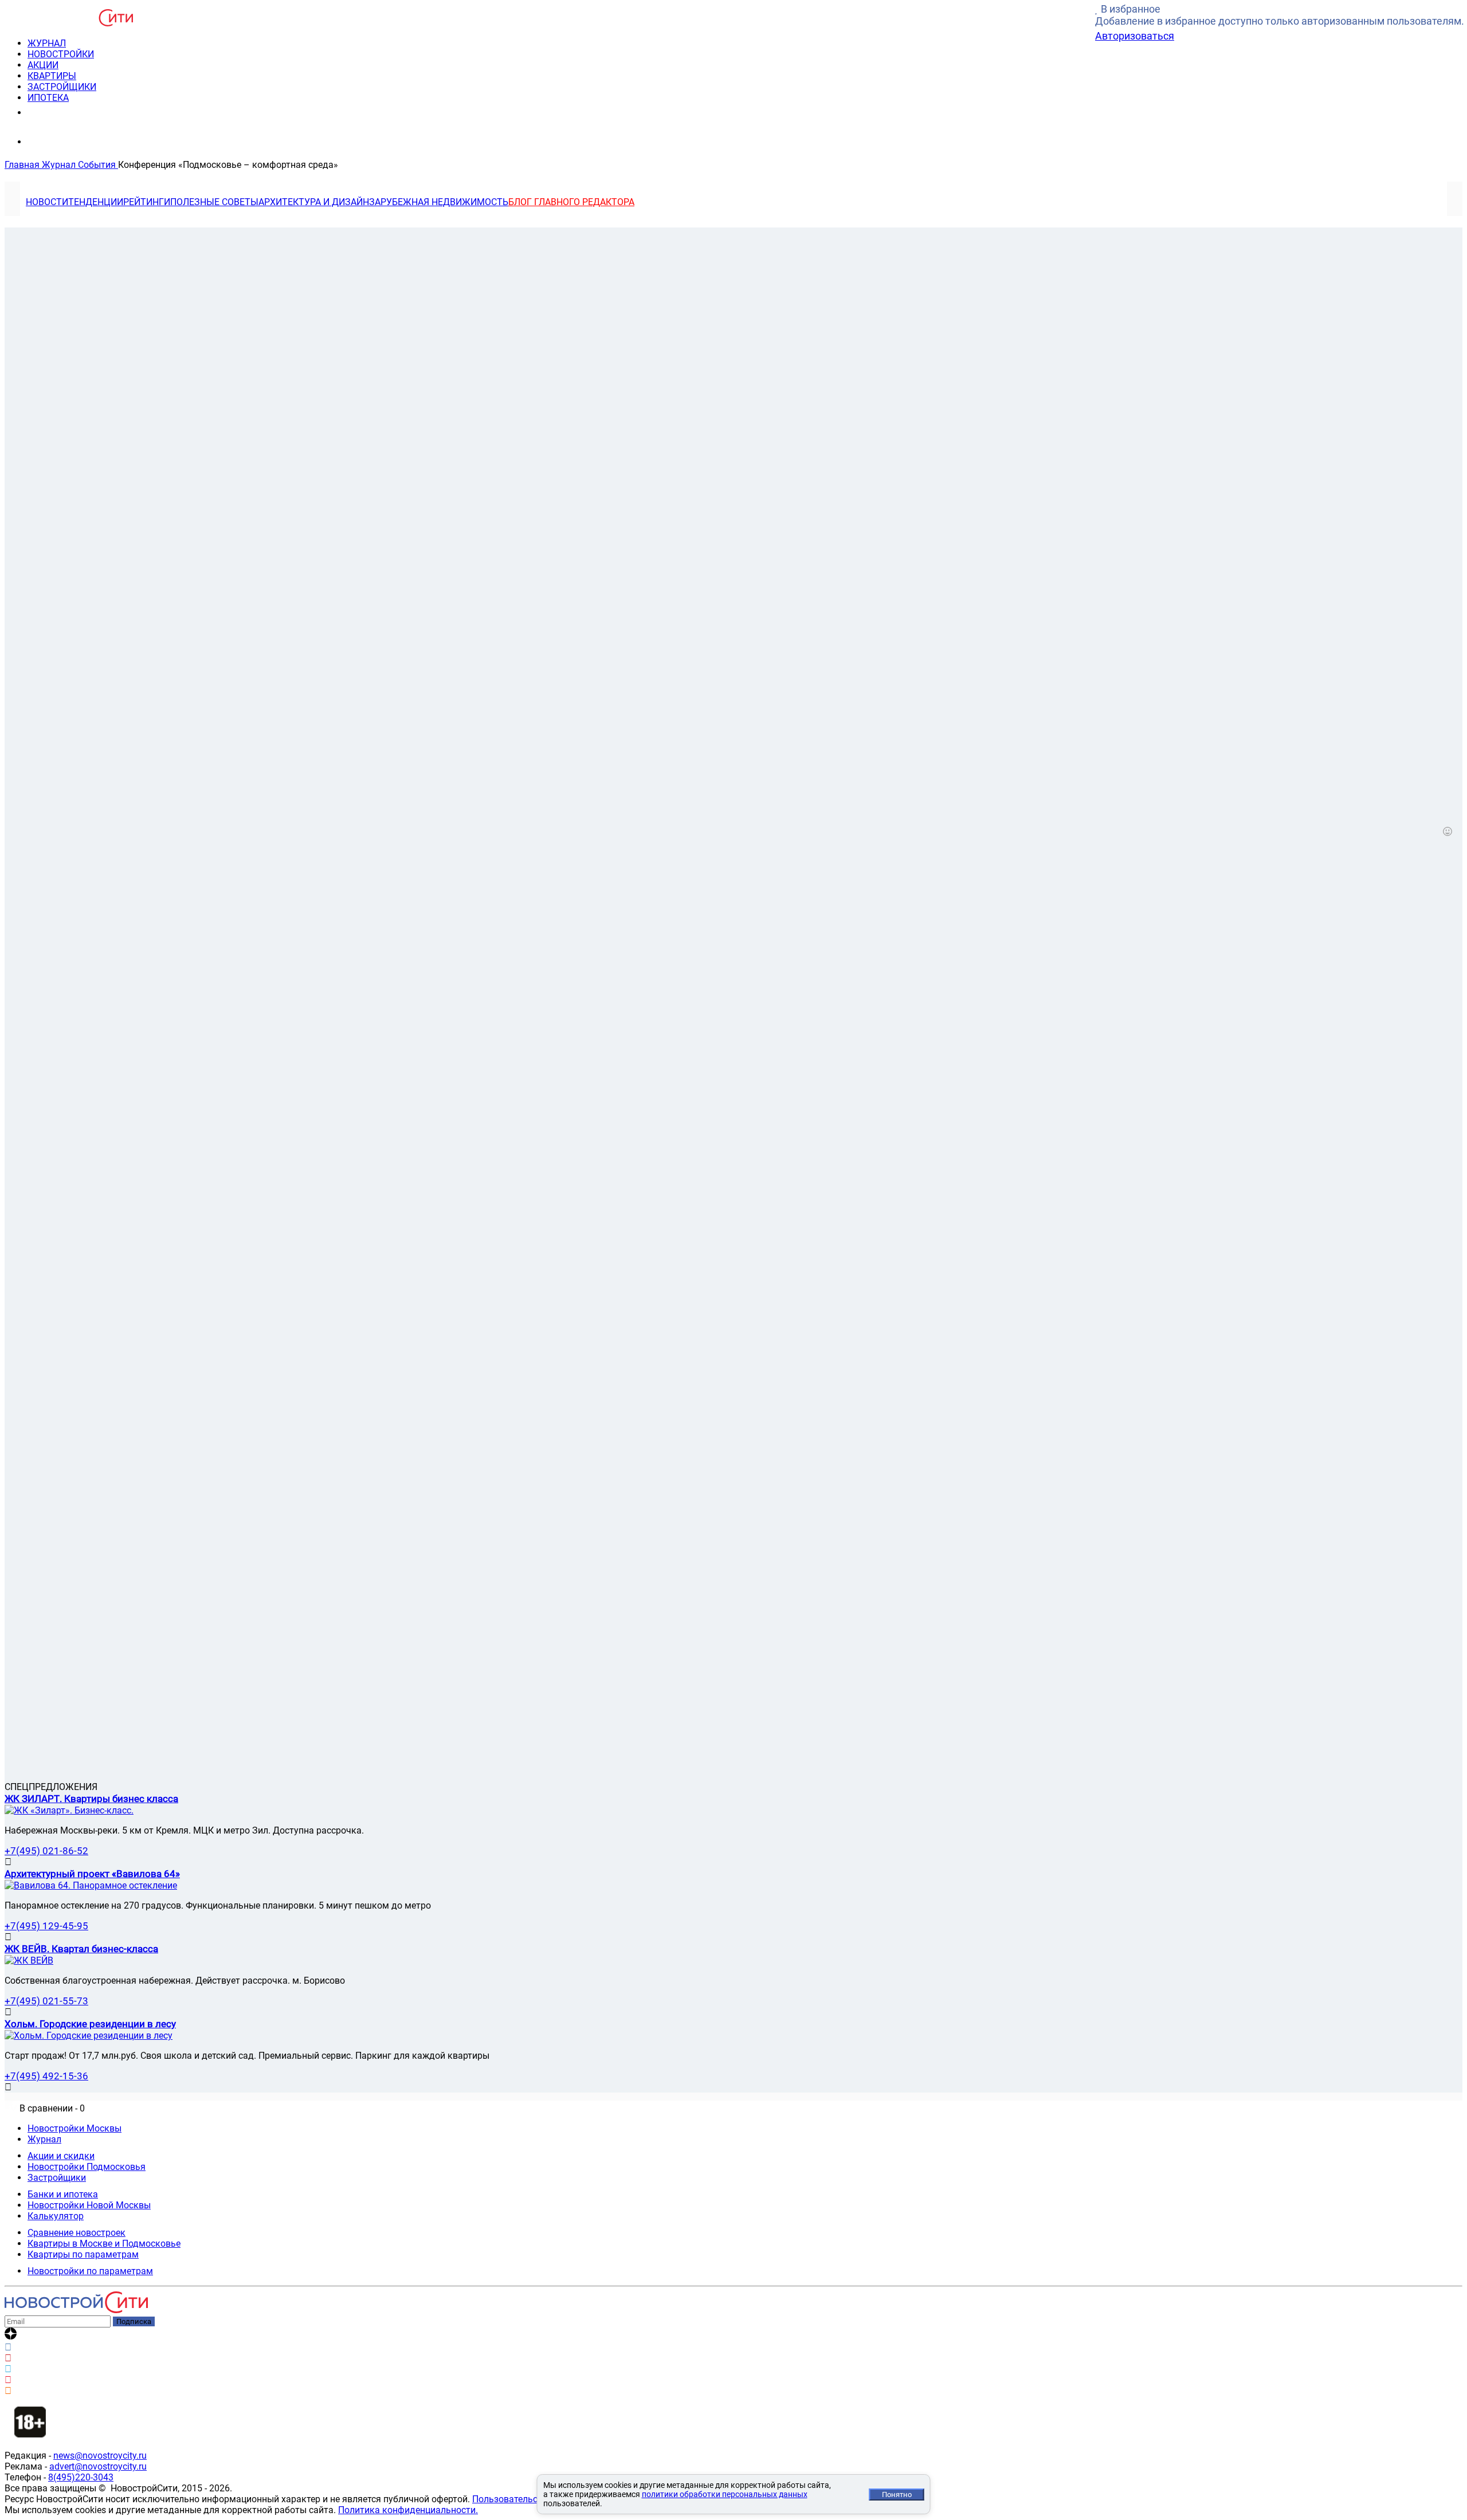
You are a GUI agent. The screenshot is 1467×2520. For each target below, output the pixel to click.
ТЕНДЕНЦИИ (96, 202)
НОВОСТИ (47, 202)
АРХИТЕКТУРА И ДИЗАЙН (314, 202)
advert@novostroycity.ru (98, 2466)
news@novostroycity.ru (100, 2456)
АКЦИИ (43, 65)
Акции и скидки (61, 2156)
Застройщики (57, 2178)
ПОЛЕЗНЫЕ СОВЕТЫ (214, 202)
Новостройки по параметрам (90, 2271)
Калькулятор (56, 2216)
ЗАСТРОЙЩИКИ (62, 87)
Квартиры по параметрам (83, 2254)
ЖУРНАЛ (47, 43)
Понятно (897, 2495)
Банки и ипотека (63, 2194)
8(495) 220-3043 (71, 112)
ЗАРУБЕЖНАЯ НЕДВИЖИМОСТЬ (439, 202)
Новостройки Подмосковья (87, 2167)
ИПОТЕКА (48, 98)
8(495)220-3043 (81, 2477)
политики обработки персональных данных (725, 2494)
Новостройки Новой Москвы (89, 2205)
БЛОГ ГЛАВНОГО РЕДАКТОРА (571, 202)
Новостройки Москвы (74, 2128)
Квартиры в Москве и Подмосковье (104, 2244)
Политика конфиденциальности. (408, 2510)
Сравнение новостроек (77, 2233)
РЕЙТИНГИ (147, 202)
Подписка (134, 2321)
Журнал (44, 2139)
